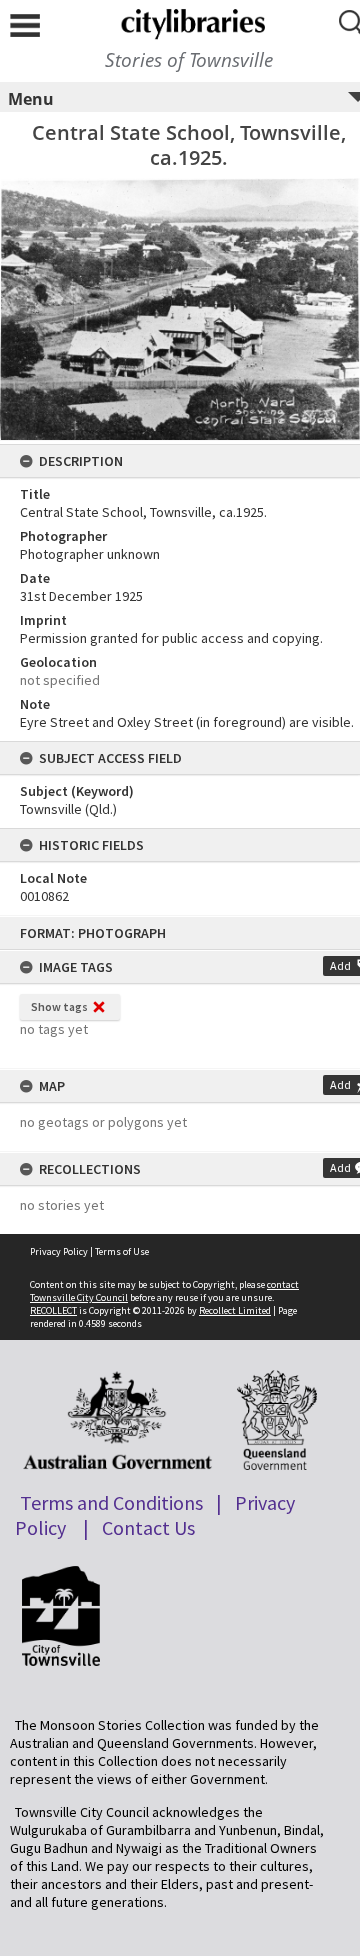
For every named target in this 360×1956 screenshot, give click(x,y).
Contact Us (148, 1527)
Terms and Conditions (111, 1502)
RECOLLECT (53, 1310)
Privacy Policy (59, 1251)
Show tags (59, 1006)
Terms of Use (122, 1251)
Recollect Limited (235, 1310)
